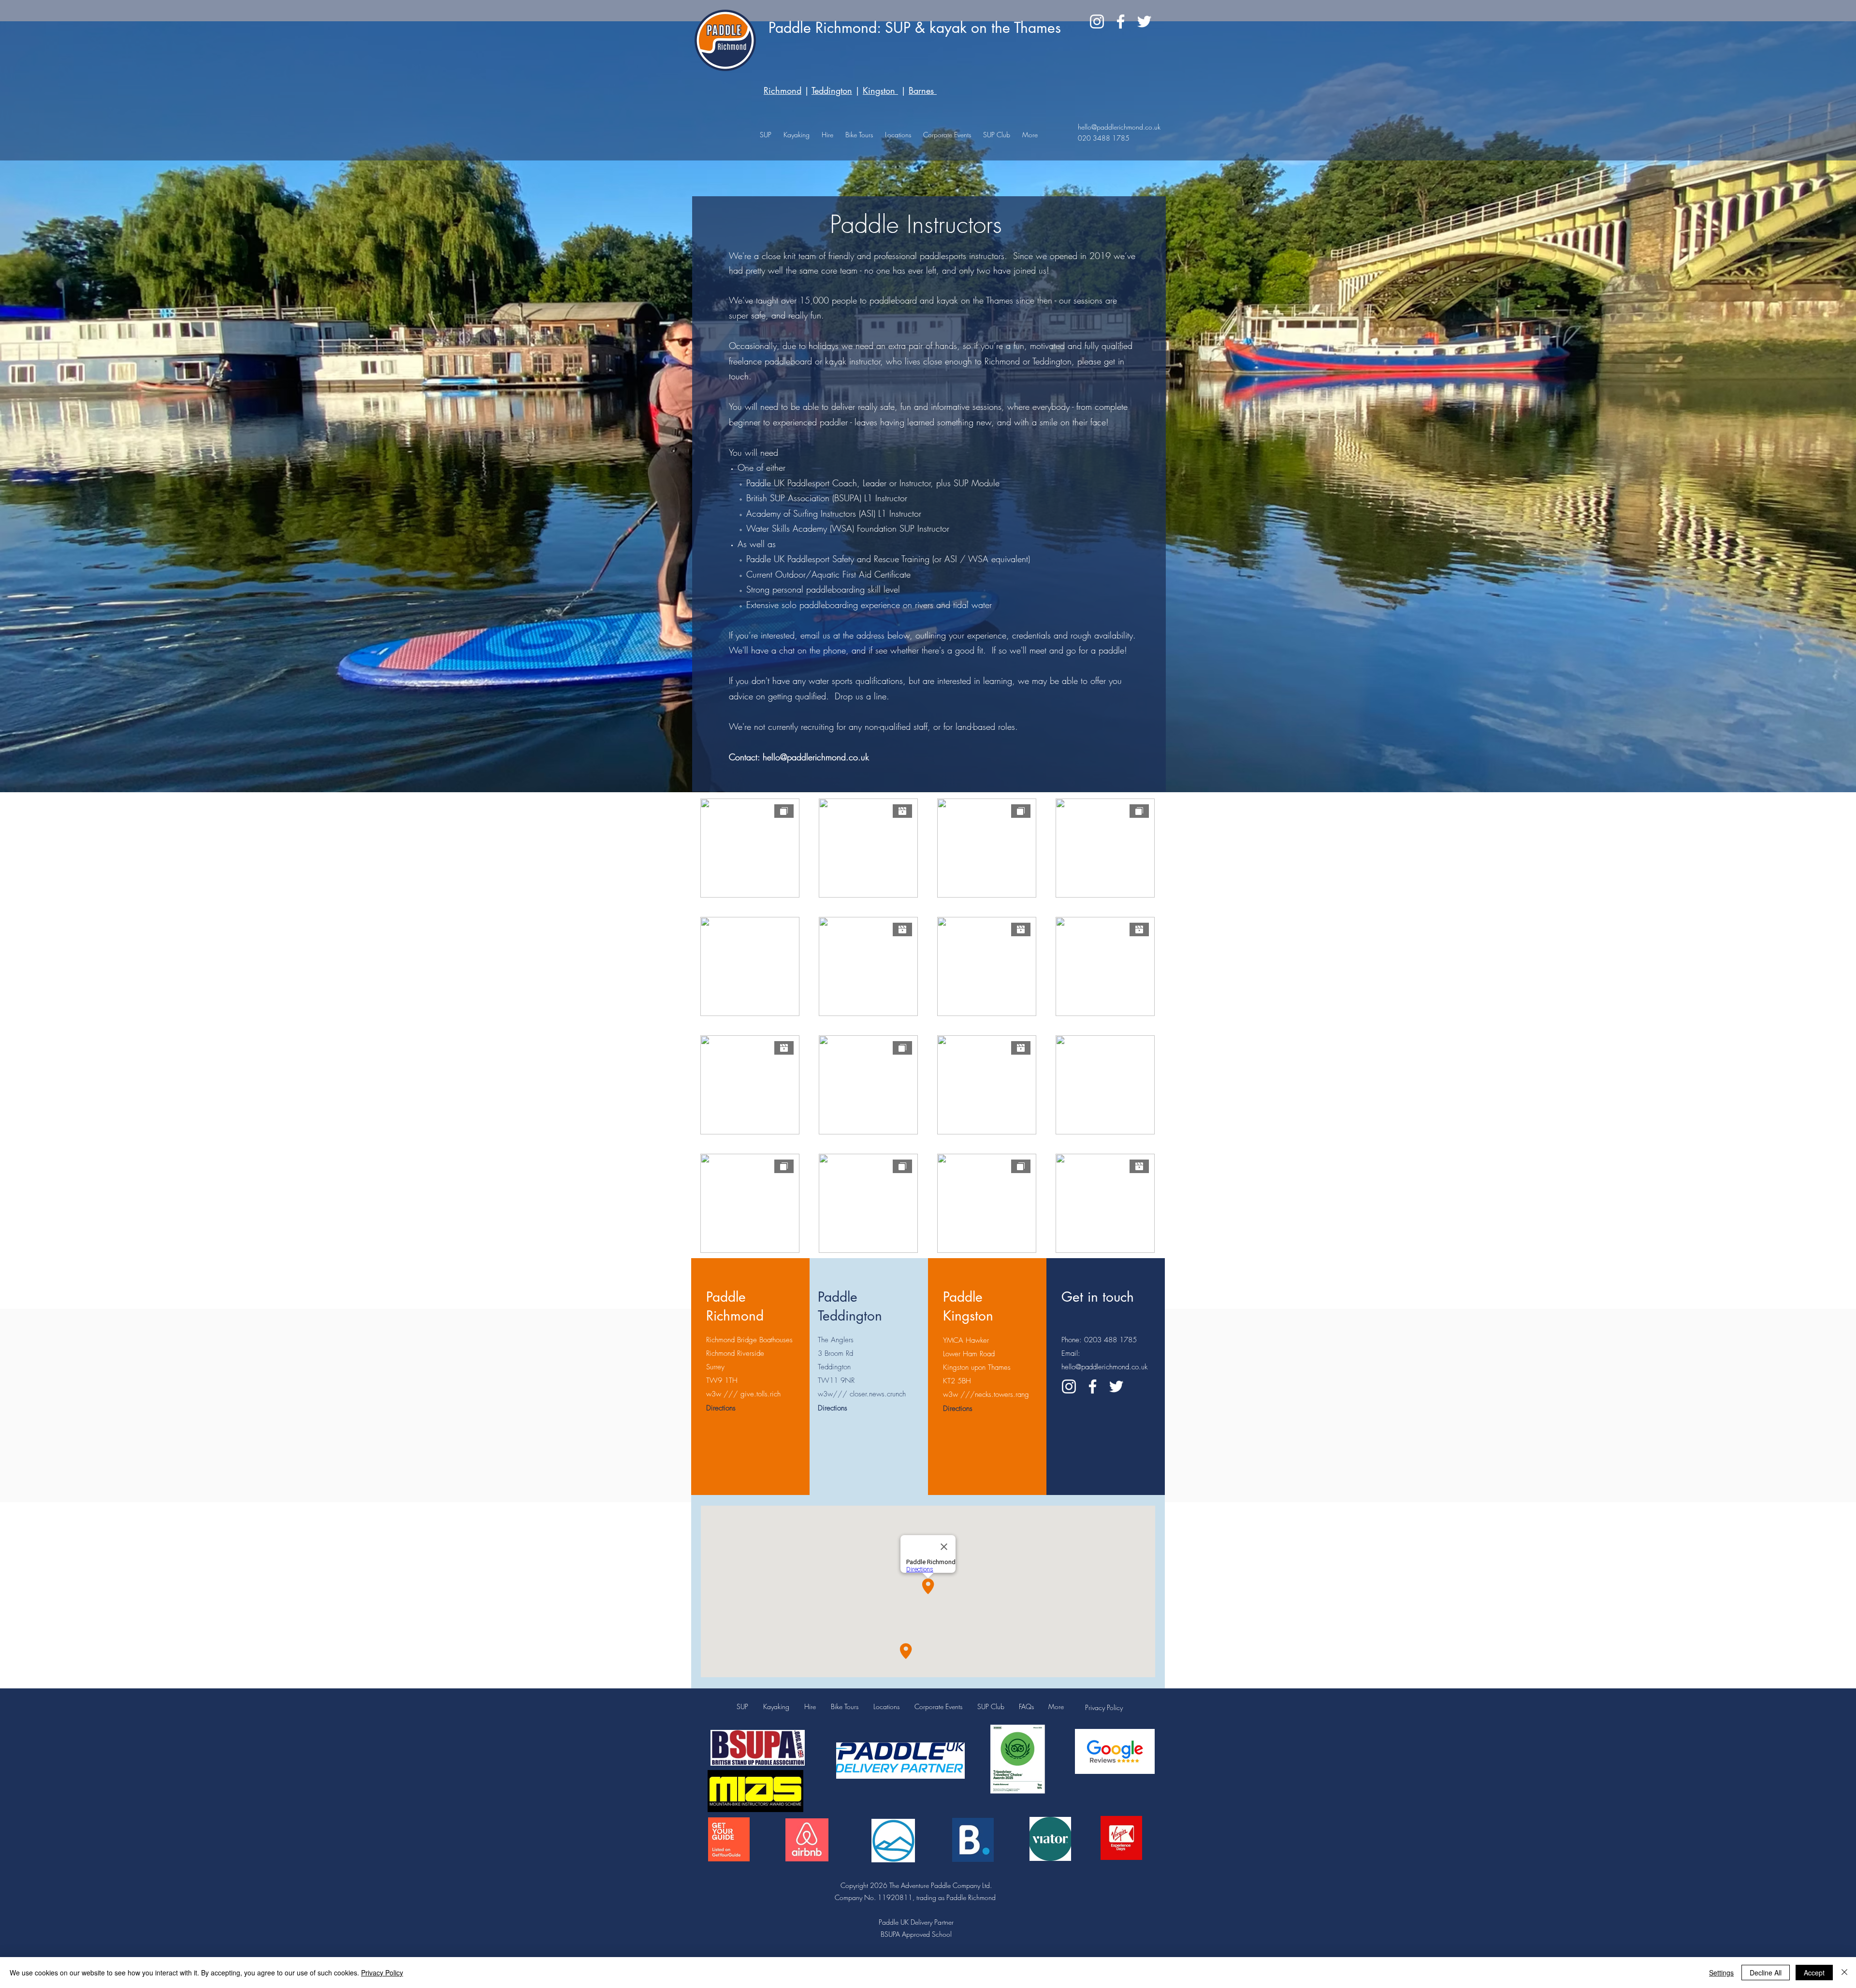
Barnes (921, 90)
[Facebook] (1121, 22)
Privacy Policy (1104, 1707)
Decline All (1766, 1973)
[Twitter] (1144, 22)
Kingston (880, 90)
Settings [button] (1721, 1973)
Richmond (783, 90)
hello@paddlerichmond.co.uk (1119, 127)
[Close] (1844, 1973)
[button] (898, 135)
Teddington (832, 90)
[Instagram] (1097, 22)
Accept (1814, 1973)
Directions (721, 1408)
